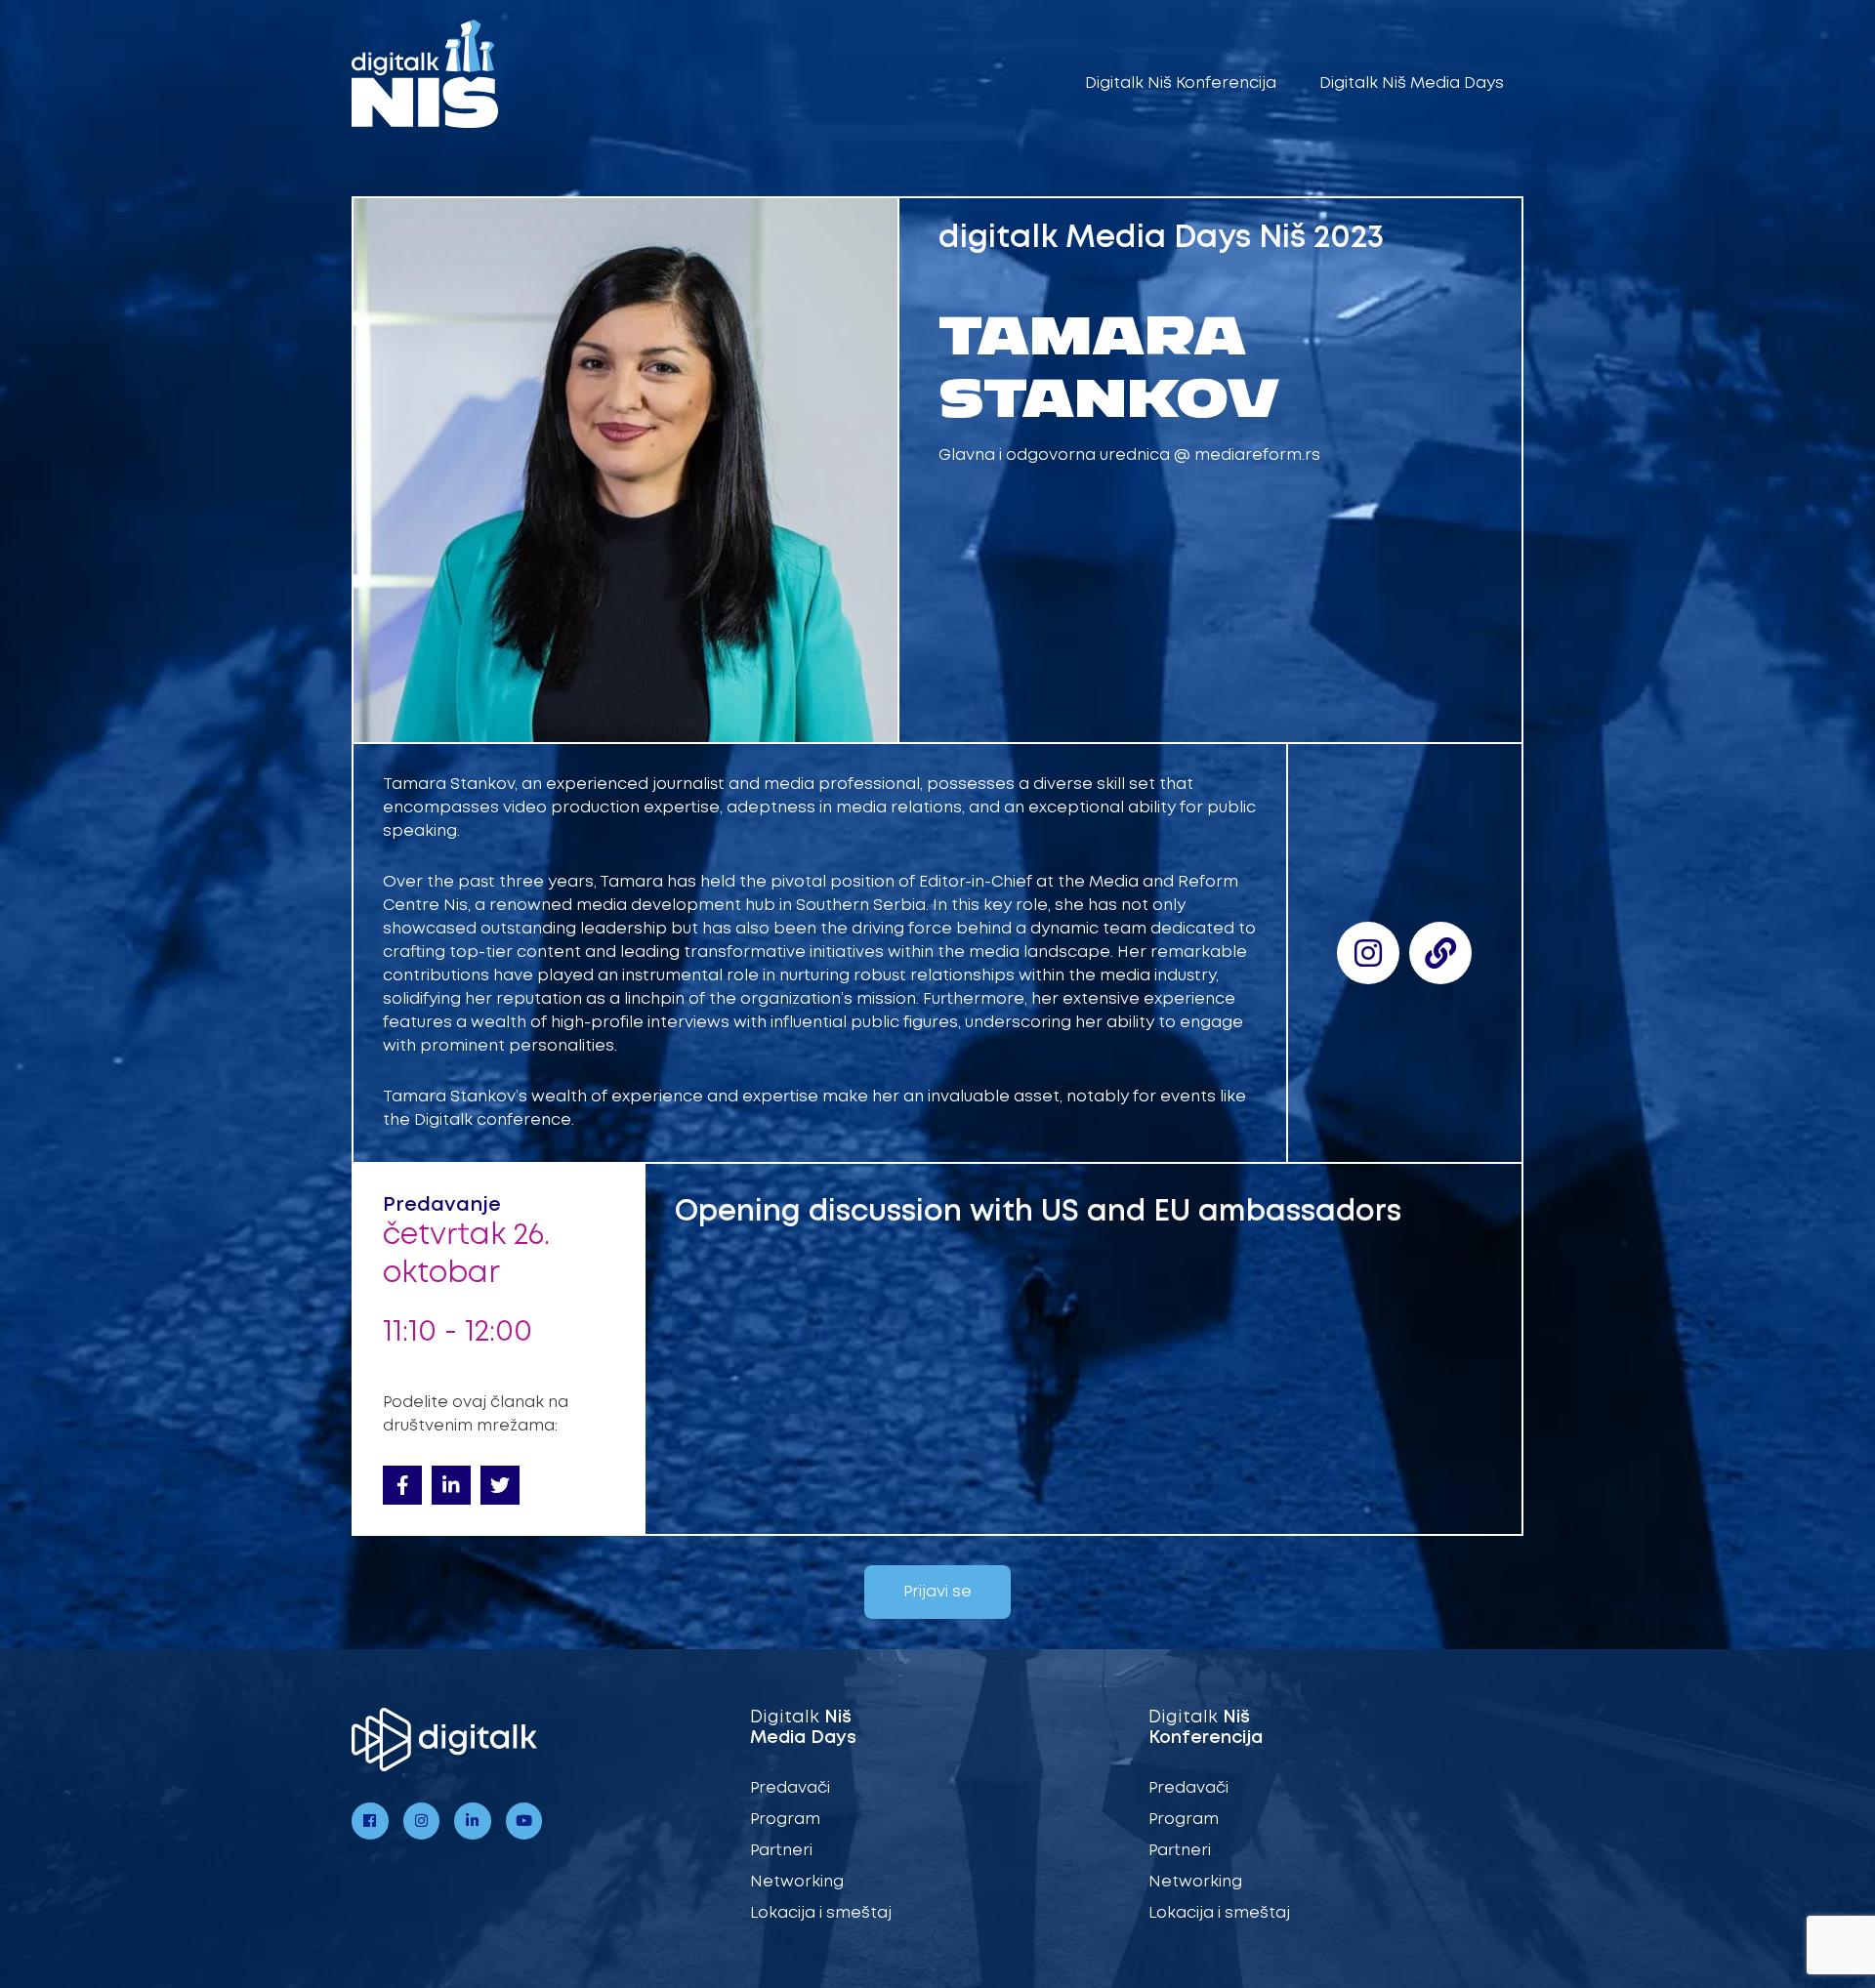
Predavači (790, 1788)
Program (785, 1820)
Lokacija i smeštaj (821, 1913)
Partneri (781, 1851)
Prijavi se (937, 1592)
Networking (797, 1882)
